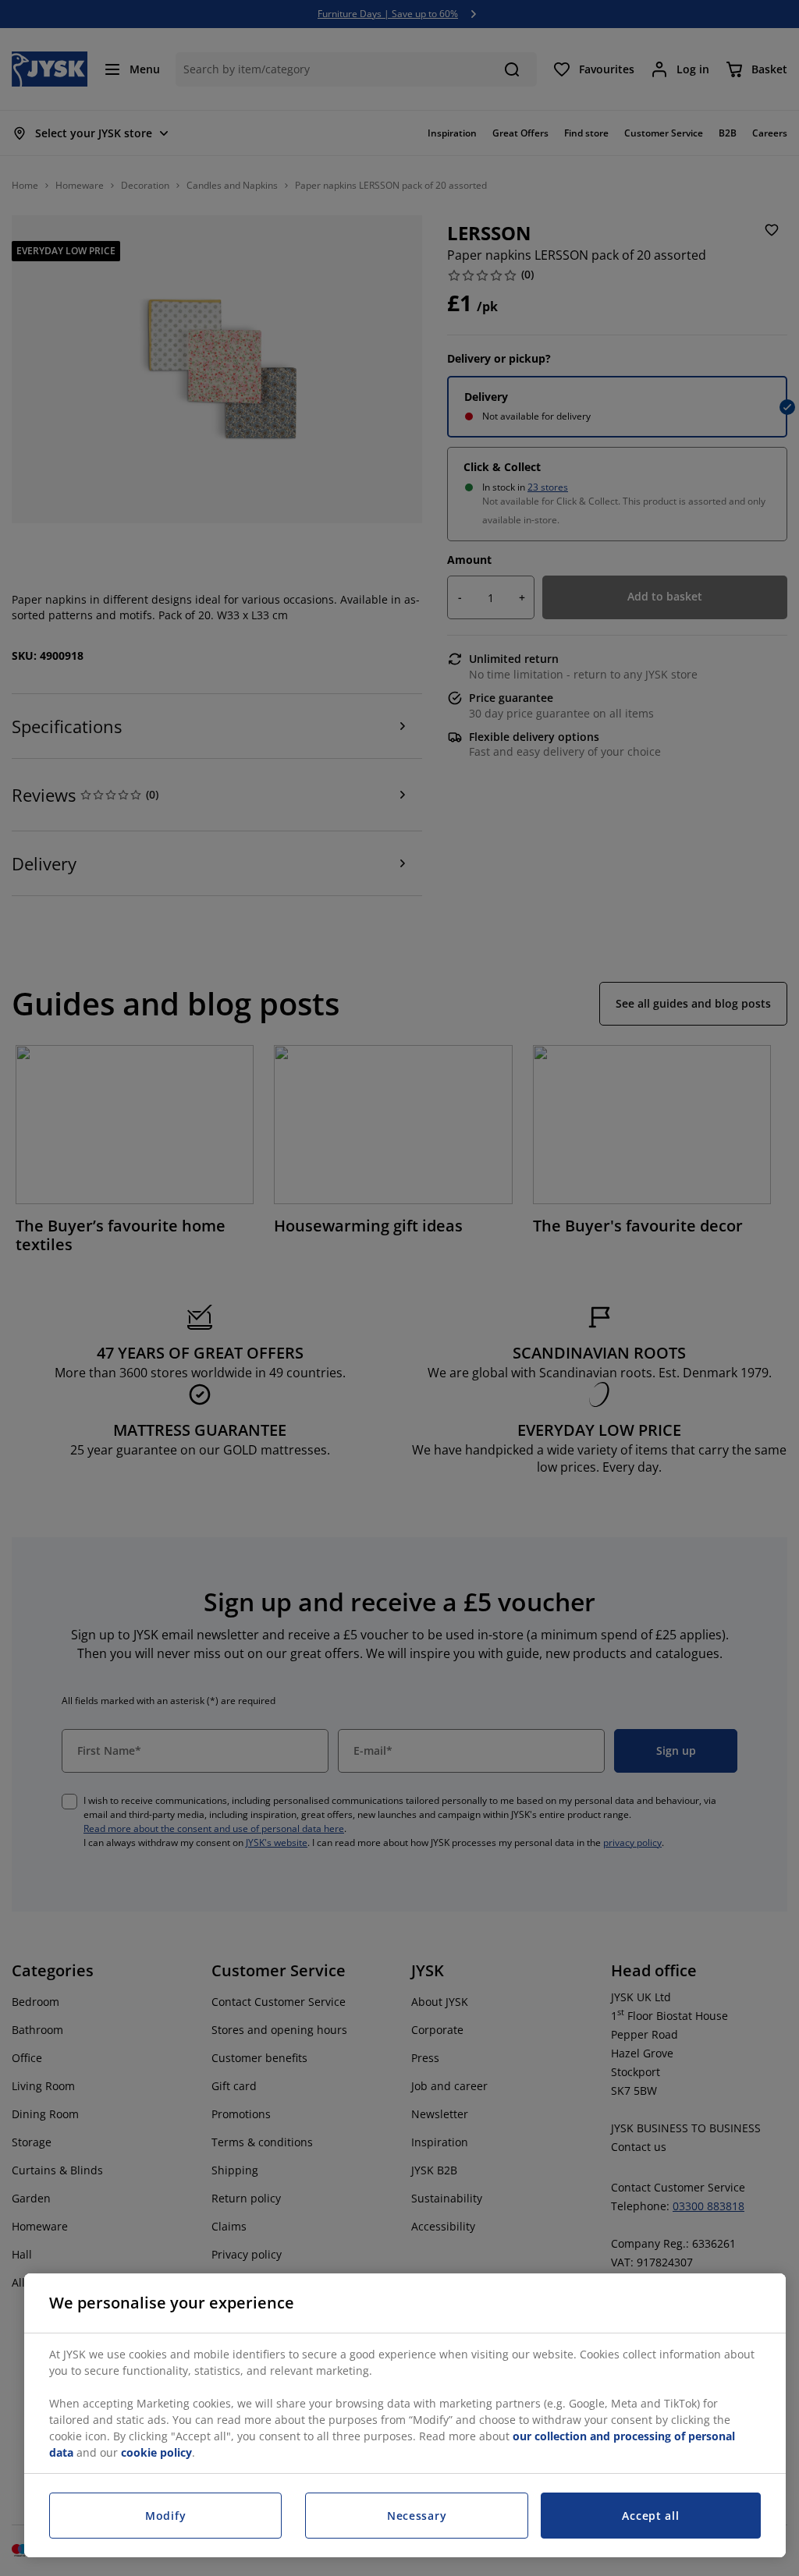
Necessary (417, 2516)
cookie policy (156, 2452)
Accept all (650, 2516)
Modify (165, 2516)
